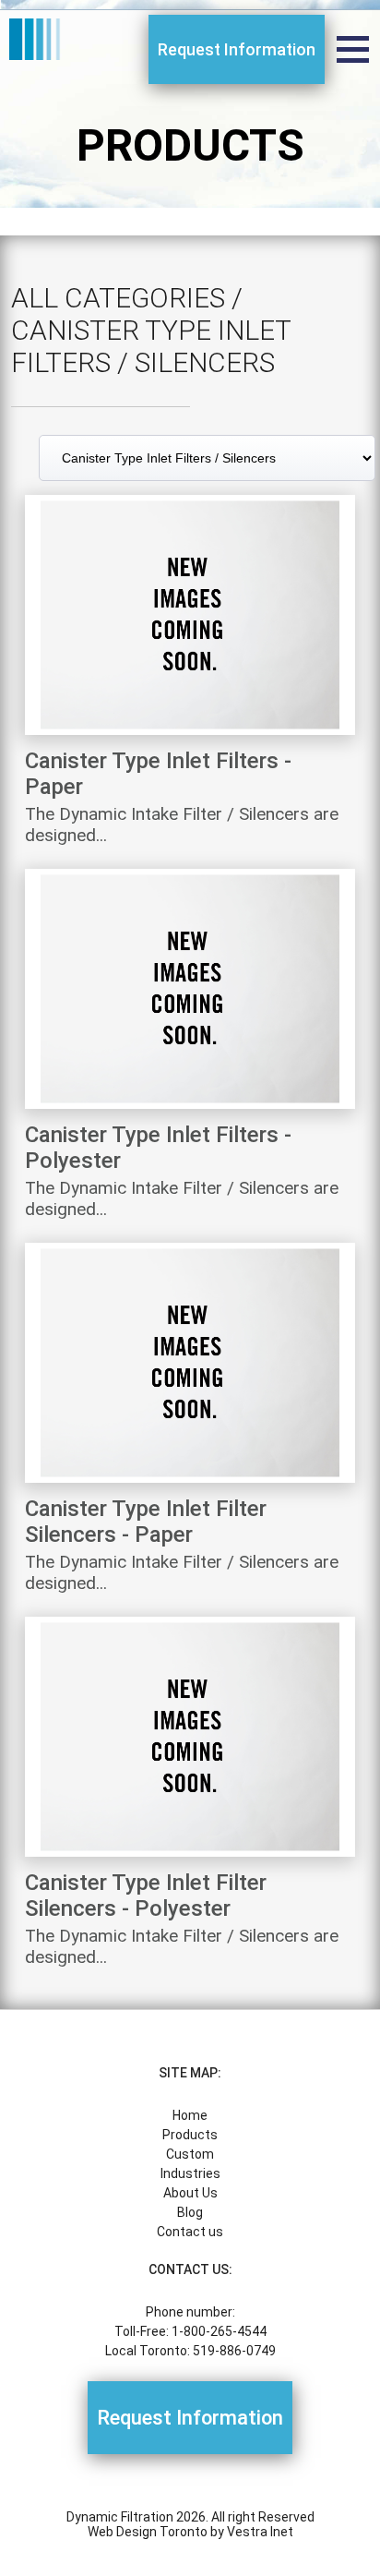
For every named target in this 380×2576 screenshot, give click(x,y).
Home (190, 2115)
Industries (190, 2173)
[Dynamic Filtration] (37, 41)
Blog (190, 2212)
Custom (190, 2154)
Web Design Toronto (148, 2532)
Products (190, 2135)
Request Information (237, 49)
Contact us (190, 2232)
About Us (190, 2193)
